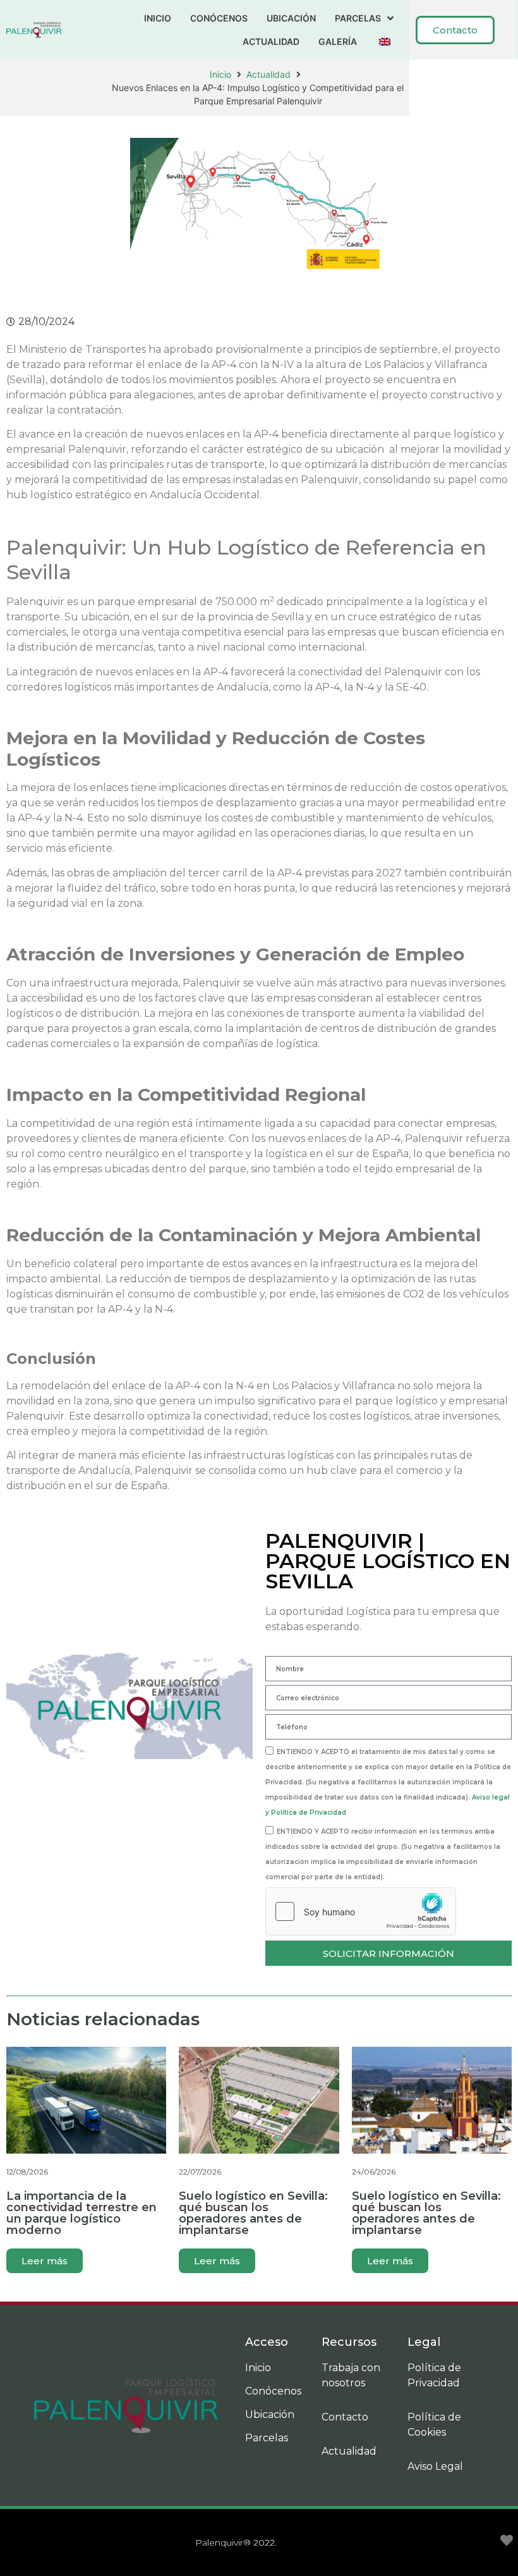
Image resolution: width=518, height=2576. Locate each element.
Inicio (220, 74)
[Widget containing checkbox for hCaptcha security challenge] (361, 1911)
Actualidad (268, 74)
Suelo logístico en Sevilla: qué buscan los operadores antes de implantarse (253, 2213)
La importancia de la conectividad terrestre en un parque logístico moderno (81, 2213)
